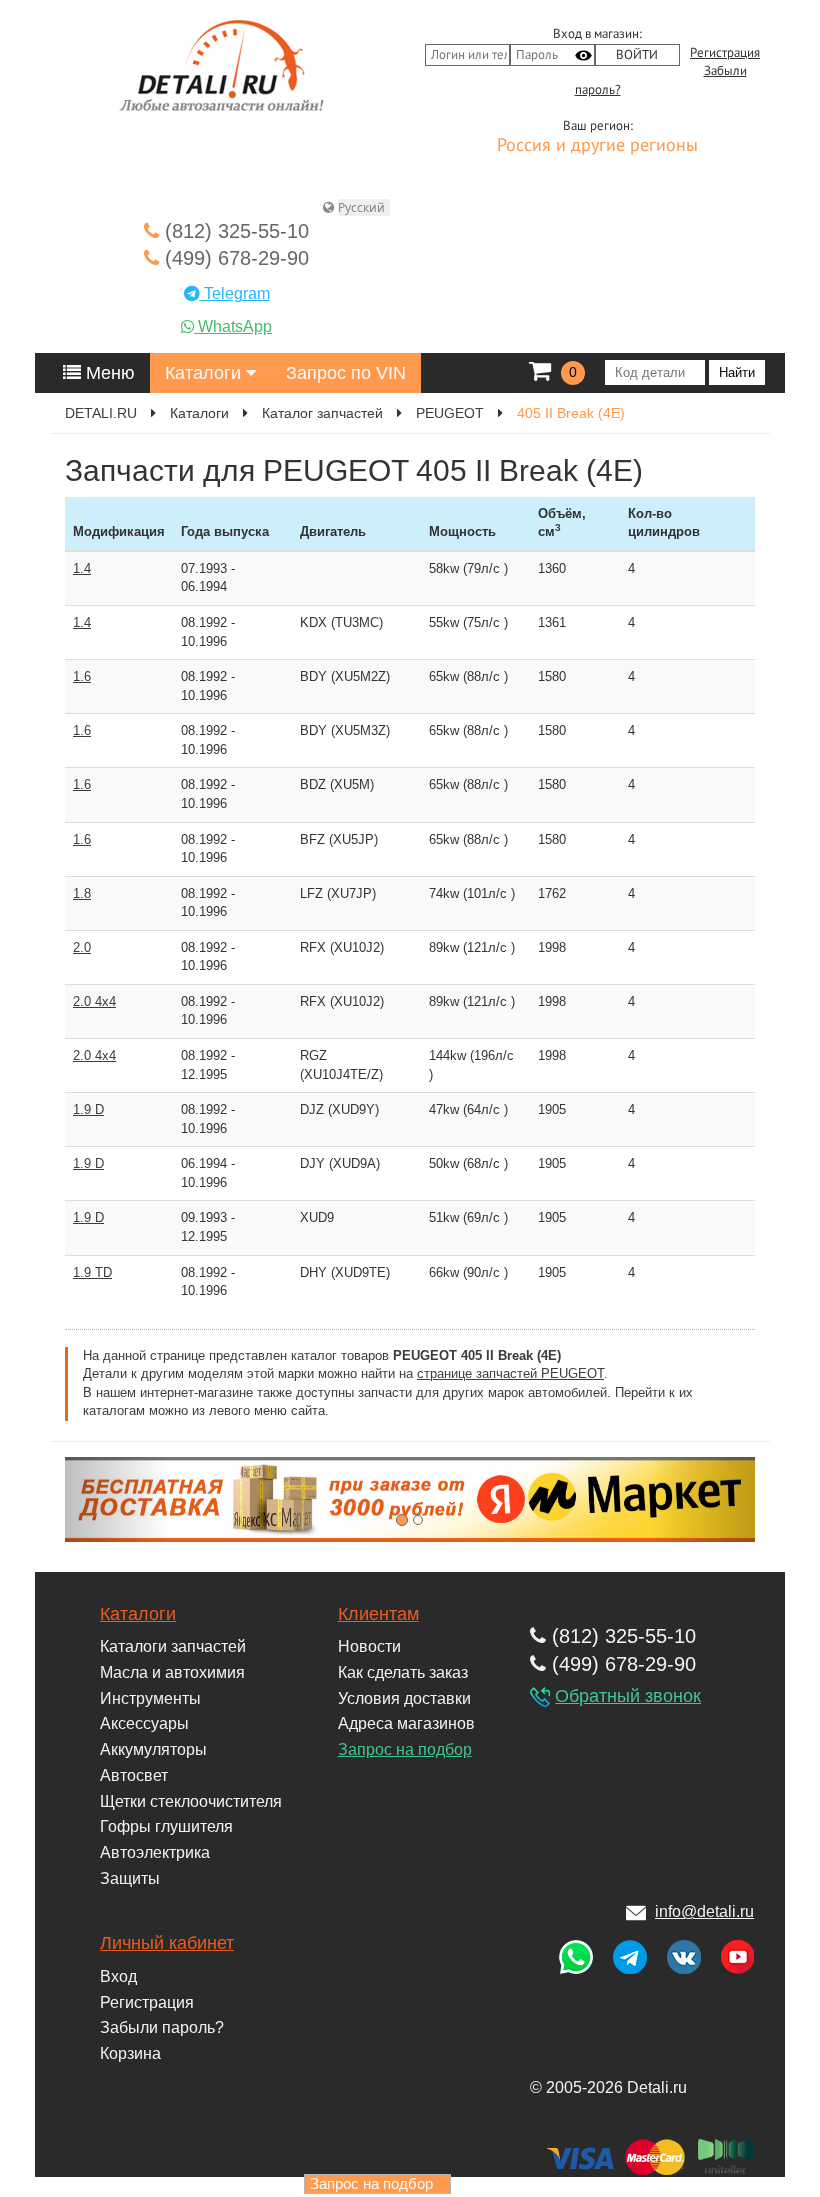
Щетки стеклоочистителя (191, 1801)
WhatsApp (233, 326)
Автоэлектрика (155, 1852)
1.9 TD (92, 1272)
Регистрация (725, 53)
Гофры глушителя (166, 1826)
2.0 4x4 (94, 1001)
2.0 (82, 947)
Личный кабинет (167, 1943)
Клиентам (378, 1614)
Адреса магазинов (406, 1723)
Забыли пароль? (162, 2027)
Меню (108, 373)
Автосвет (134, 1775)
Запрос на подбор (405, 1749)
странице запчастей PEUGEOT (510, 1373)
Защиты (130, 1878)
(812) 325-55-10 (234, 231)
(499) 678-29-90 (234, 258)
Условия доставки (404, 1698)
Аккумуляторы (153, 1749)
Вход (118, 1976)
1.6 (82, 676)
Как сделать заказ (403, 1672)
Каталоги (205, 373)
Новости (369, 1646)
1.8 (82, 893)
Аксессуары (144, 1723)
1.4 (82, 568)
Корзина (130, 2053)
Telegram (235, 293)
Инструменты (150, 1698)
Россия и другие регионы (597, 146)
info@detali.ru (704, 1911)
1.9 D (88, 1109)
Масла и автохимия (172, 1672)
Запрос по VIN (346, 373)
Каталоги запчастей (173, 1646)
